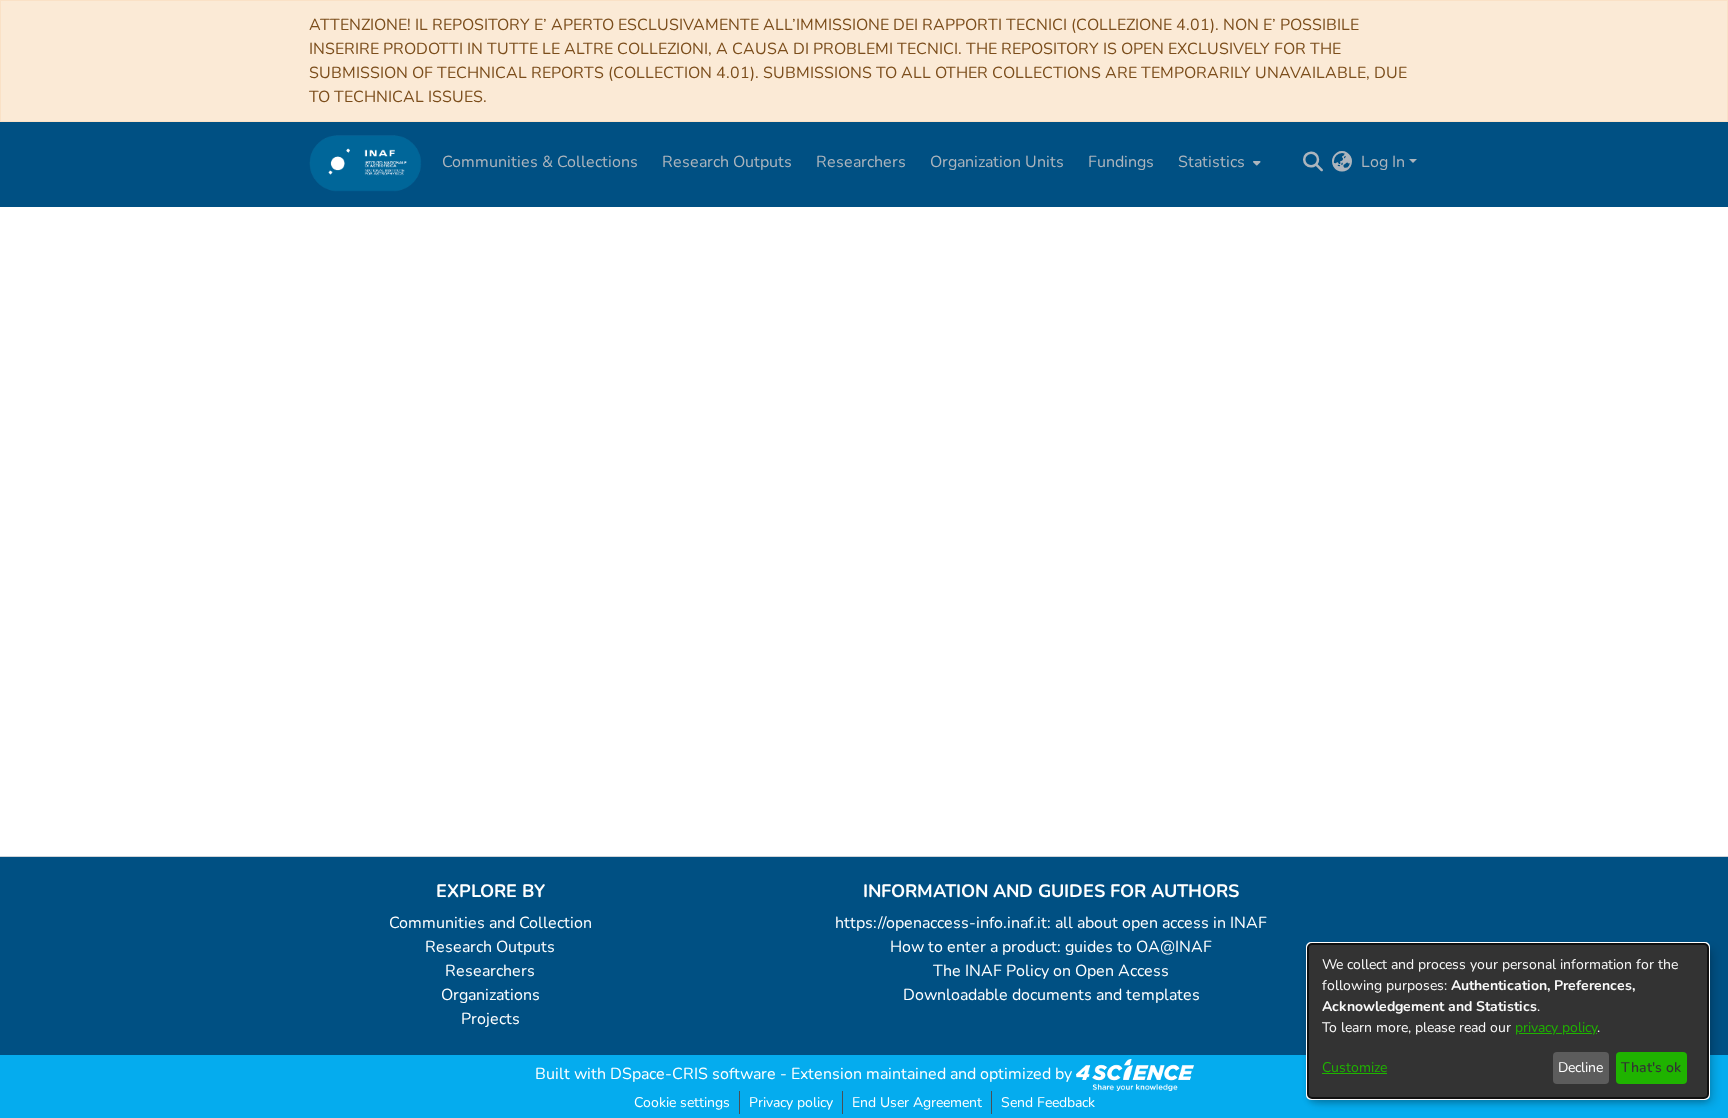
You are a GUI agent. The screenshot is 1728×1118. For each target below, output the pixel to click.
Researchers (490, 971)
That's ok (1651, 1067)
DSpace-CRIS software (693, 1074)
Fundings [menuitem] (1121, 162)
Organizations (490, 995)
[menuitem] (1217, 162)
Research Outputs (490, 947)
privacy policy (1556, 1027)
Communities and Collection (490, 923)
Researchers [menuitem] (861, 162)
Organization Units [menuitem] (997, 162)
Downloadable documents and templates (1051, 995)
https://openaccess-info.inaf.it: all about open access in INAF (1051, 923)
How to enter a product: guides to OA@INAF (1051, 947)
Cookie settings (682, 1102)
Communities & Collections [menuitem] (540, 162)
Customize (1354, 1067)
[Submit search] (1313, 162)
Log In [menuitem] (1383, 162)
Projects (490, 1019)
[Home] (365, 162)
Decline (1580, 1067)
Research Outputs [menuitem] (727, 162)
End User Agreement (917, 1102)
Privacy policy (791, 1102)
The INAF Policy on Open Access (1051, 971)
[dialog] (1508, 1021)
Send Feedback (1048, 1102)
